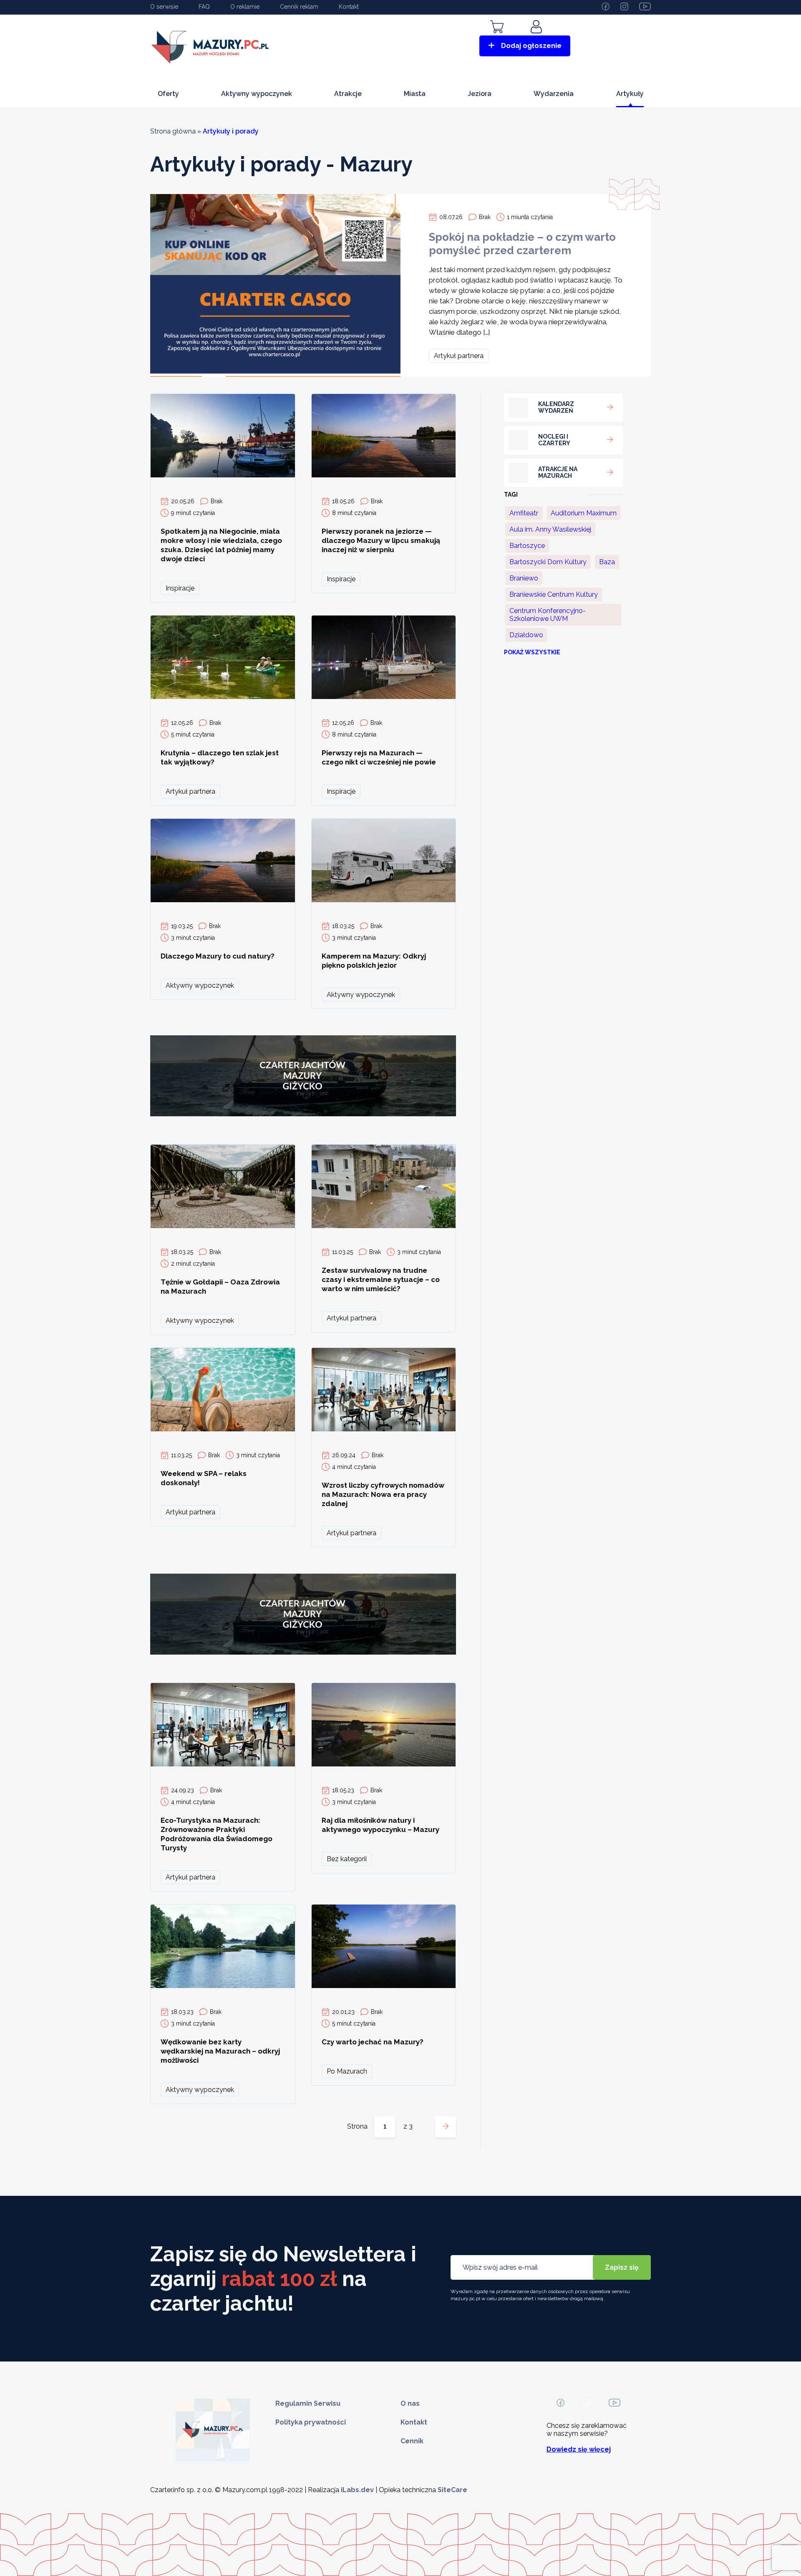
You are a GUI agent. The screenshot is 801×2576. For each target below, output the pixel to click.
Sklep (497, 39)
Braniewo (524, 578)
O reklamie (245, 7)
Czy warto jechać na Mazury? (373, 2042)
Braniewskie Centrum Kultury (554, 594)
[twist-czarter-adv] (303, 1128)
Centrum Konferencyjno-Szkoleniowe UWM (548, 615)
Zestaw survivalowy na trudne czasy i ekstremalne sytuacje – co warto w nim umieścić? (381, 1279)
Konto (537, 39)
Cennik (412, 2441)
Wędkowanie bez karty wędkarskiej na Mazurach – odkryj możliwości (220, 2051)
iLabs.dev (357, 2490)
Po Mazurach (347, 2071)
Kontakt (349, 7)
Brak (485, 217)
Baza (607, 562)
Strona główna (173, 131)
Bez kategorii (347, 1859)
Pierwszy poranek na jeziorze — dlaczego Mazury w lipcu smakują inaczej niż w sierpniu (381, 540)
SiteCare (452, 2490)
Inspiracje (180, 588)
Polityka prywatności (311, 2422)
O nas (410, 2403)
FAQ (204, 7)
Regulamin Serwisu (308, 2403)
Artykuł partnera (459, 356)
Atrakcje (348, 94)
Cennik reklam (299, 7)
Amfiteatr (524, 513)
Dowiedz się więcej (579, 2449)
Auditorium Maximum (584, 513)
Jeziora (480, 94)
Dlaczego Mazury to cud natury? (218, 956)
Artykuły (630, 94)
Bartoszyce (527, 546)
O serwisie (164, 7)
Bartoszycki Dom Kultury (548, 562)
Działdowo (526, 635)
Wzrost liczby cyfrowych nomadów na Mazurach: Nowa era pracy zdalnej (383, 1494)
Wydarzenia (554, 94)
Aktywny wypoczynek (257, 94)
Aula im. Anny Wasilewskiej (550, 529)
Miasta (415, 94)
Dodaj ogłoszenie (531, 46)
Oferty (168, 94)
